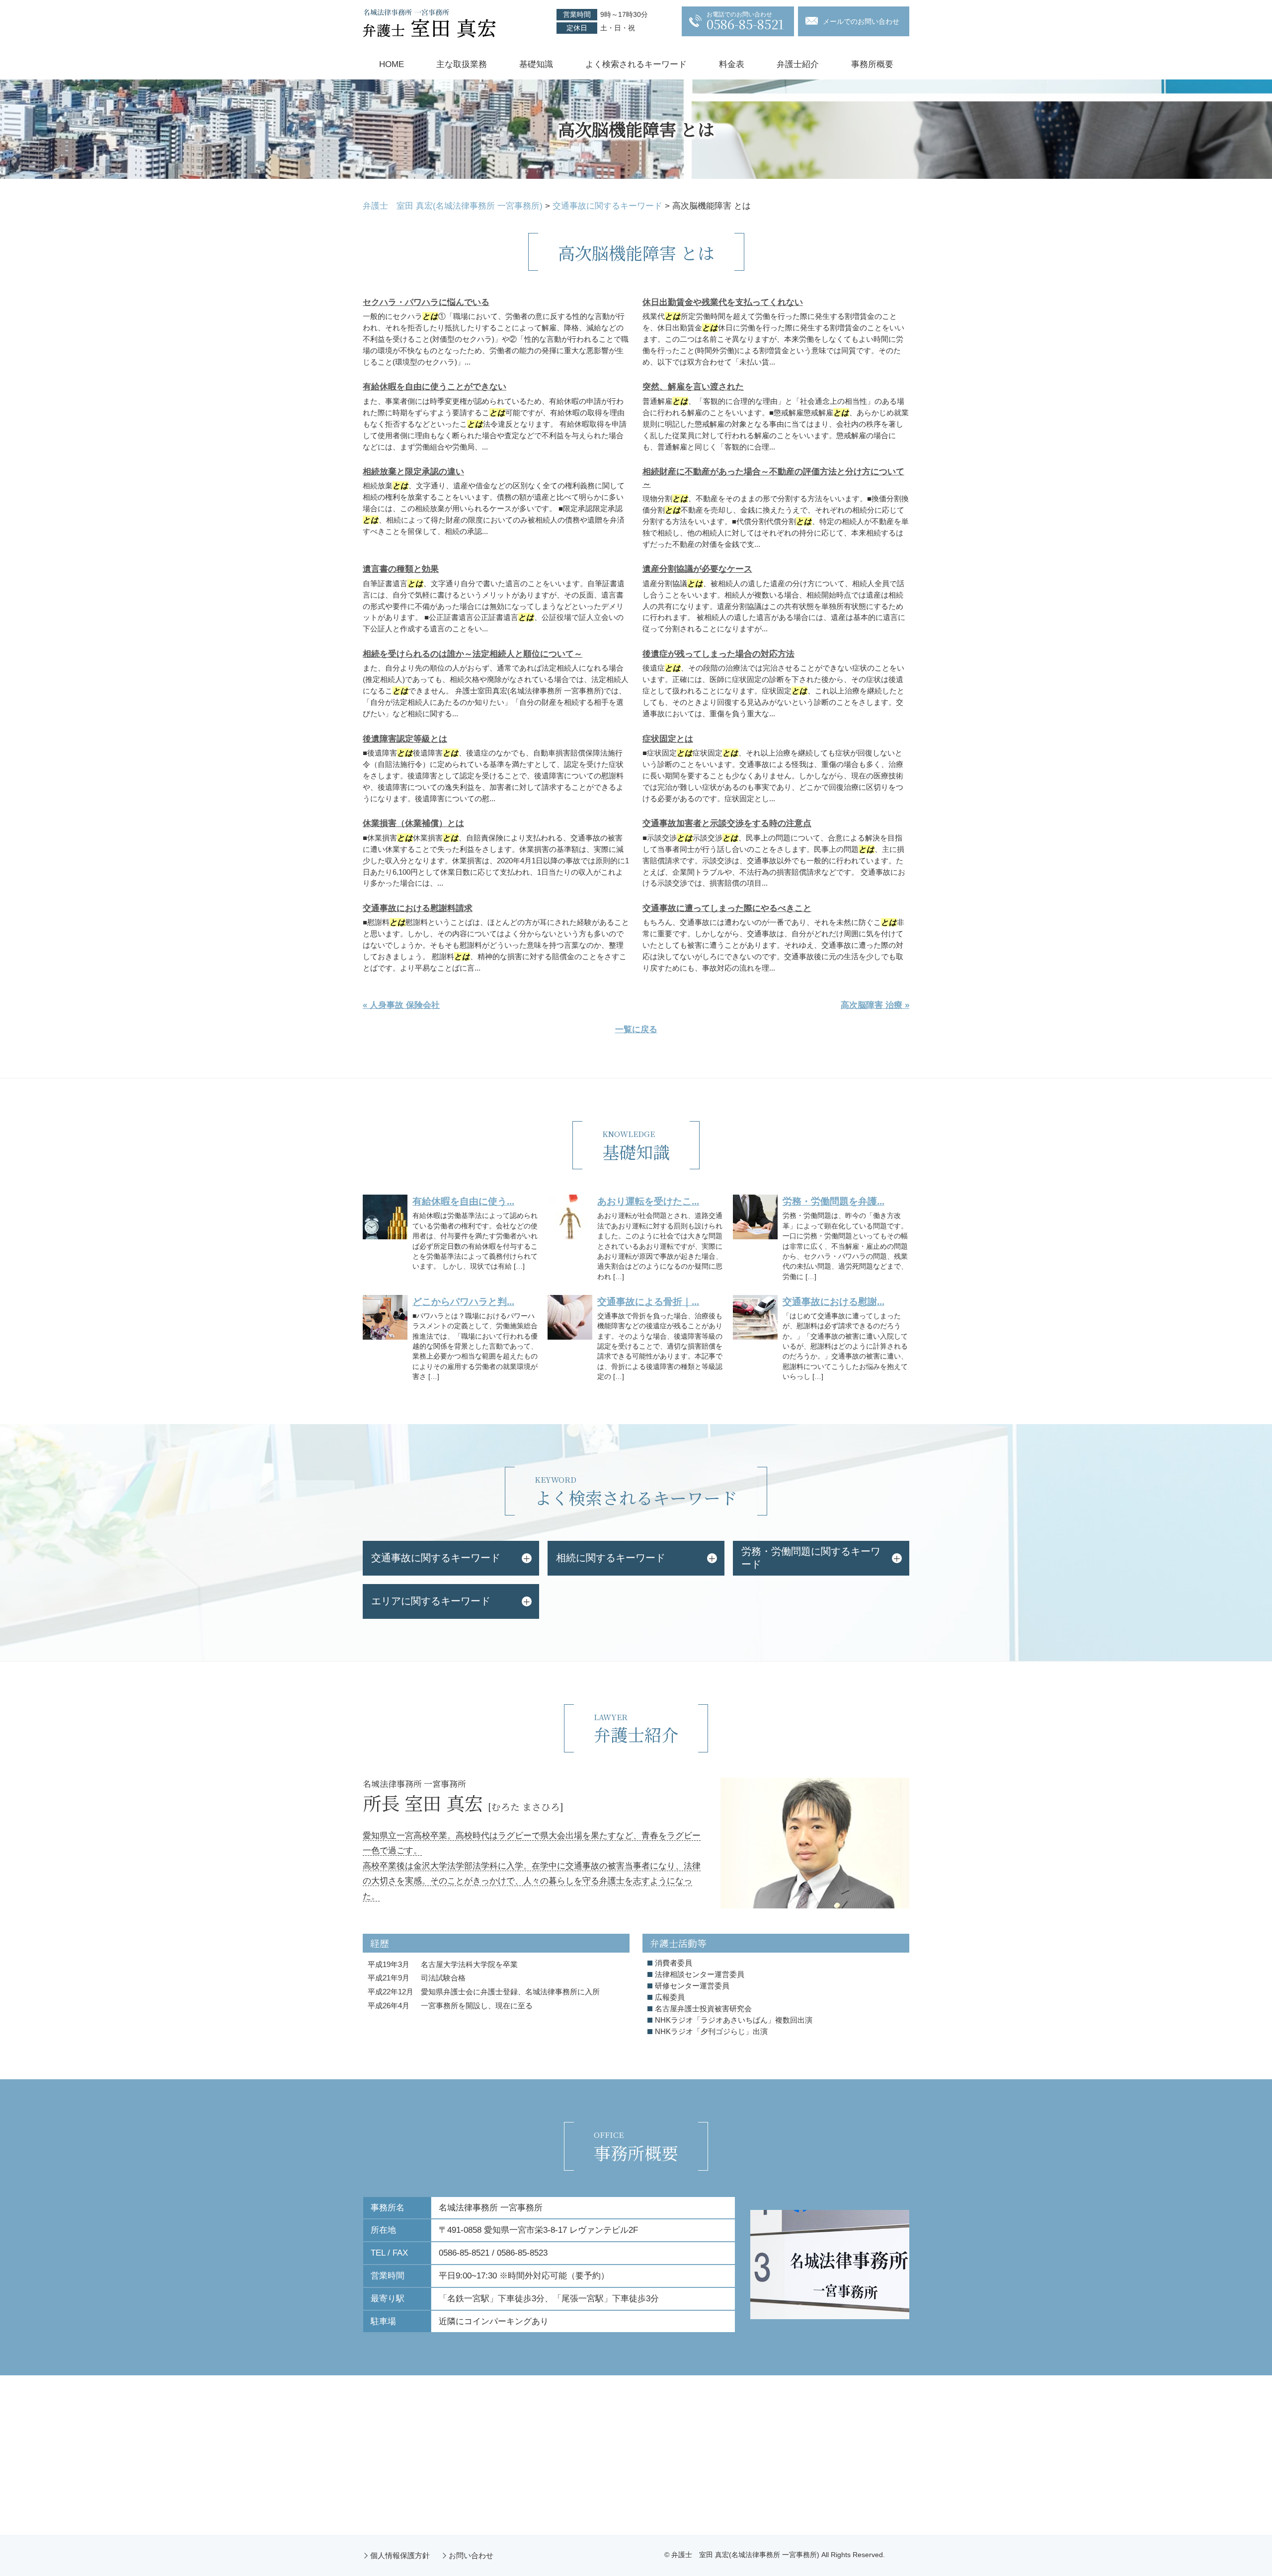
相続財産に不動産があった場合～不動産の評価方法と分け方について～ (773, 478)
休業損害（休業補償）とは (413, 823)
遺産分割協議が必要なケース (697, 569)
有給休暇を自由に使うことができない (435, 387)
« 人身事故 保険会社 (401, 1005)
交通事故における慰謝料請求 (418, 908)
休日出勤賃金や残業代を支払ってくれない (723, 302)
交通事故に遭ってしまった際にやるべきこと (727, 908)
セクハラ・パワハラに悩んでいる (426, 302)
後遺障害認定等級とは (405, 739)
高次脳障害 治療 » (875, 1005)
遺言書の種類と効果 (401, 569)
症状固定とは (668, 739)
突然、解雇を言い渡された (693, 387)
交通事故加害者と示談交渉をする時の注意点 (727, 823)
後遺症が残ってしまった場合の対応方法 (718, 654)
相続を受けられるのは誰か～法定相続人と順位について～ (473, 654)
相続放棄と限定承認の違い (413, 472)
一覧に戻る (636, 1029)
